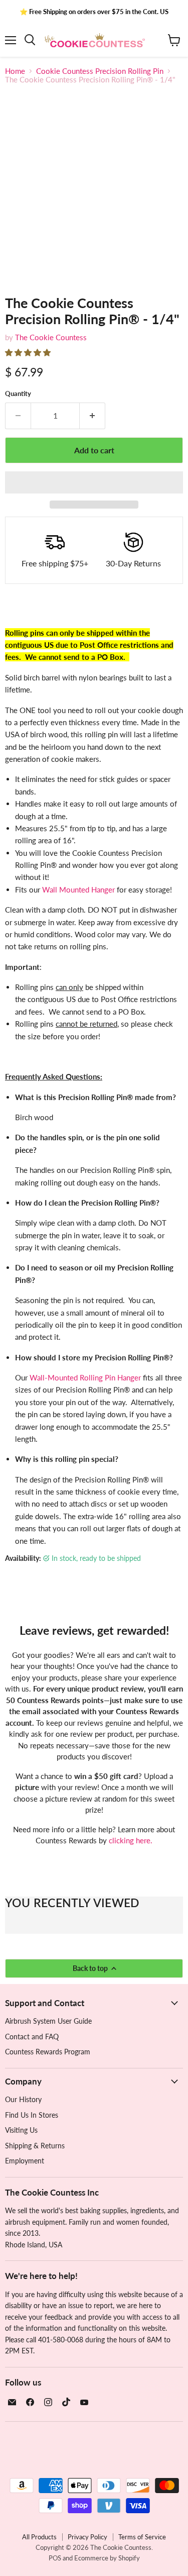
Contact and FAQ (32, 2037)
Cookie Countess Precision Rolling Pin (100, 71)
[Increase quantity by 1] (92, 416)
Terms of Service (142, 2537)
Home (15, 71)
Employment (25, 2161)
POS (55, 2558)
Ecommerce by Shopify (107, 2558)
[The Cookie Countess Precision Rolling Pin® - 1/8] (162, 303)
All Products (39, 2537)
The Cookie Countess (51, 337)
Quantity (18, 394)
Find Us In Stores (32, 2115)
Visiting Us (21, 2130)
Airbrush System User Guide (48, 2021)
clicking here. (131, 1840)
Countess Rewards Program (48, 2052)
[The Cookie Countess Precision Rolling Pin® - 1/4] (22, 303)
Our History (23, 2099)
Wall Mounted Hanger (78, 889)
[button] (29, 352)
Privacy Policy (87, 2537)
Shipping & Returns (35, 2146)
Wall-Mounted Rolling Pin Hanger (85, 1377)
